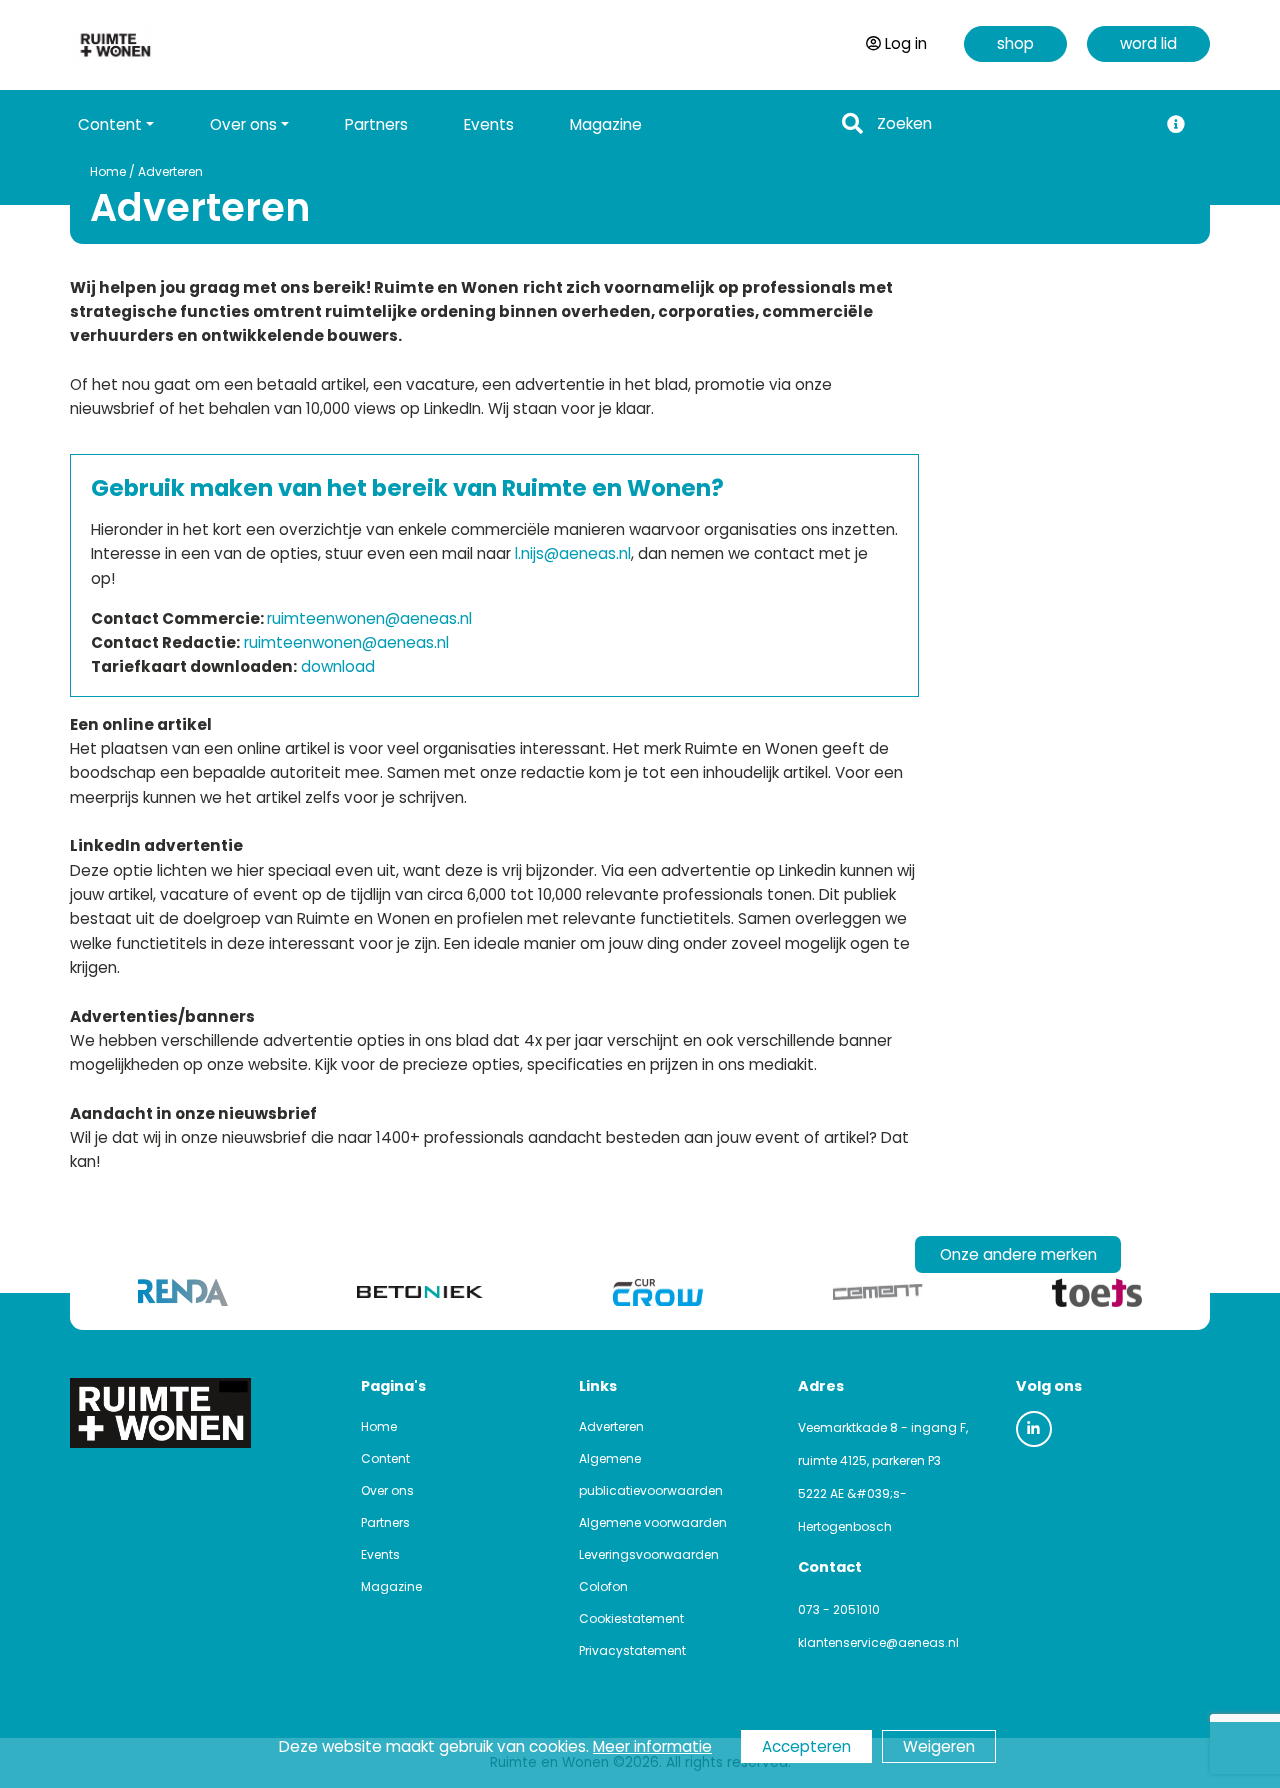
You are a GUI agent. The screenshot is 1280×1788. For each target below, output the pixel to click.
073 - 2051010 (839, 1609)
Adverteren (170, 171)
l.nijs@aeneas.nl (573, 553)
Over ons (387, 1490)
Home (108, 171)
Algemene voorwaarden (653, 1522)
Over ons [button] (243, 124)
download (338, 666)
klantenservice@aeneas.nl (878, 1642)
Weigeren (939, 1746)
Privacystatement (632, 1650)
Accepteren (806, 1746)
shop (1015, 43)
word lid (1148, 43)
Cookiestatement (631, 1618)
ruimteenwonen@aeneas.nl (369, 618)
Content (385, 1458)
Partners (376, 124)
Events (489, 124)
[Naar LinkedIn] (1034, 1429)
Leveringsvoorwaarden (649, 1554)
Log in (906, 43)
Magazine (606, 124)
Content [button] (110, 124)
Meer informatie (652, 1746)
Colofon (603, 1586)
